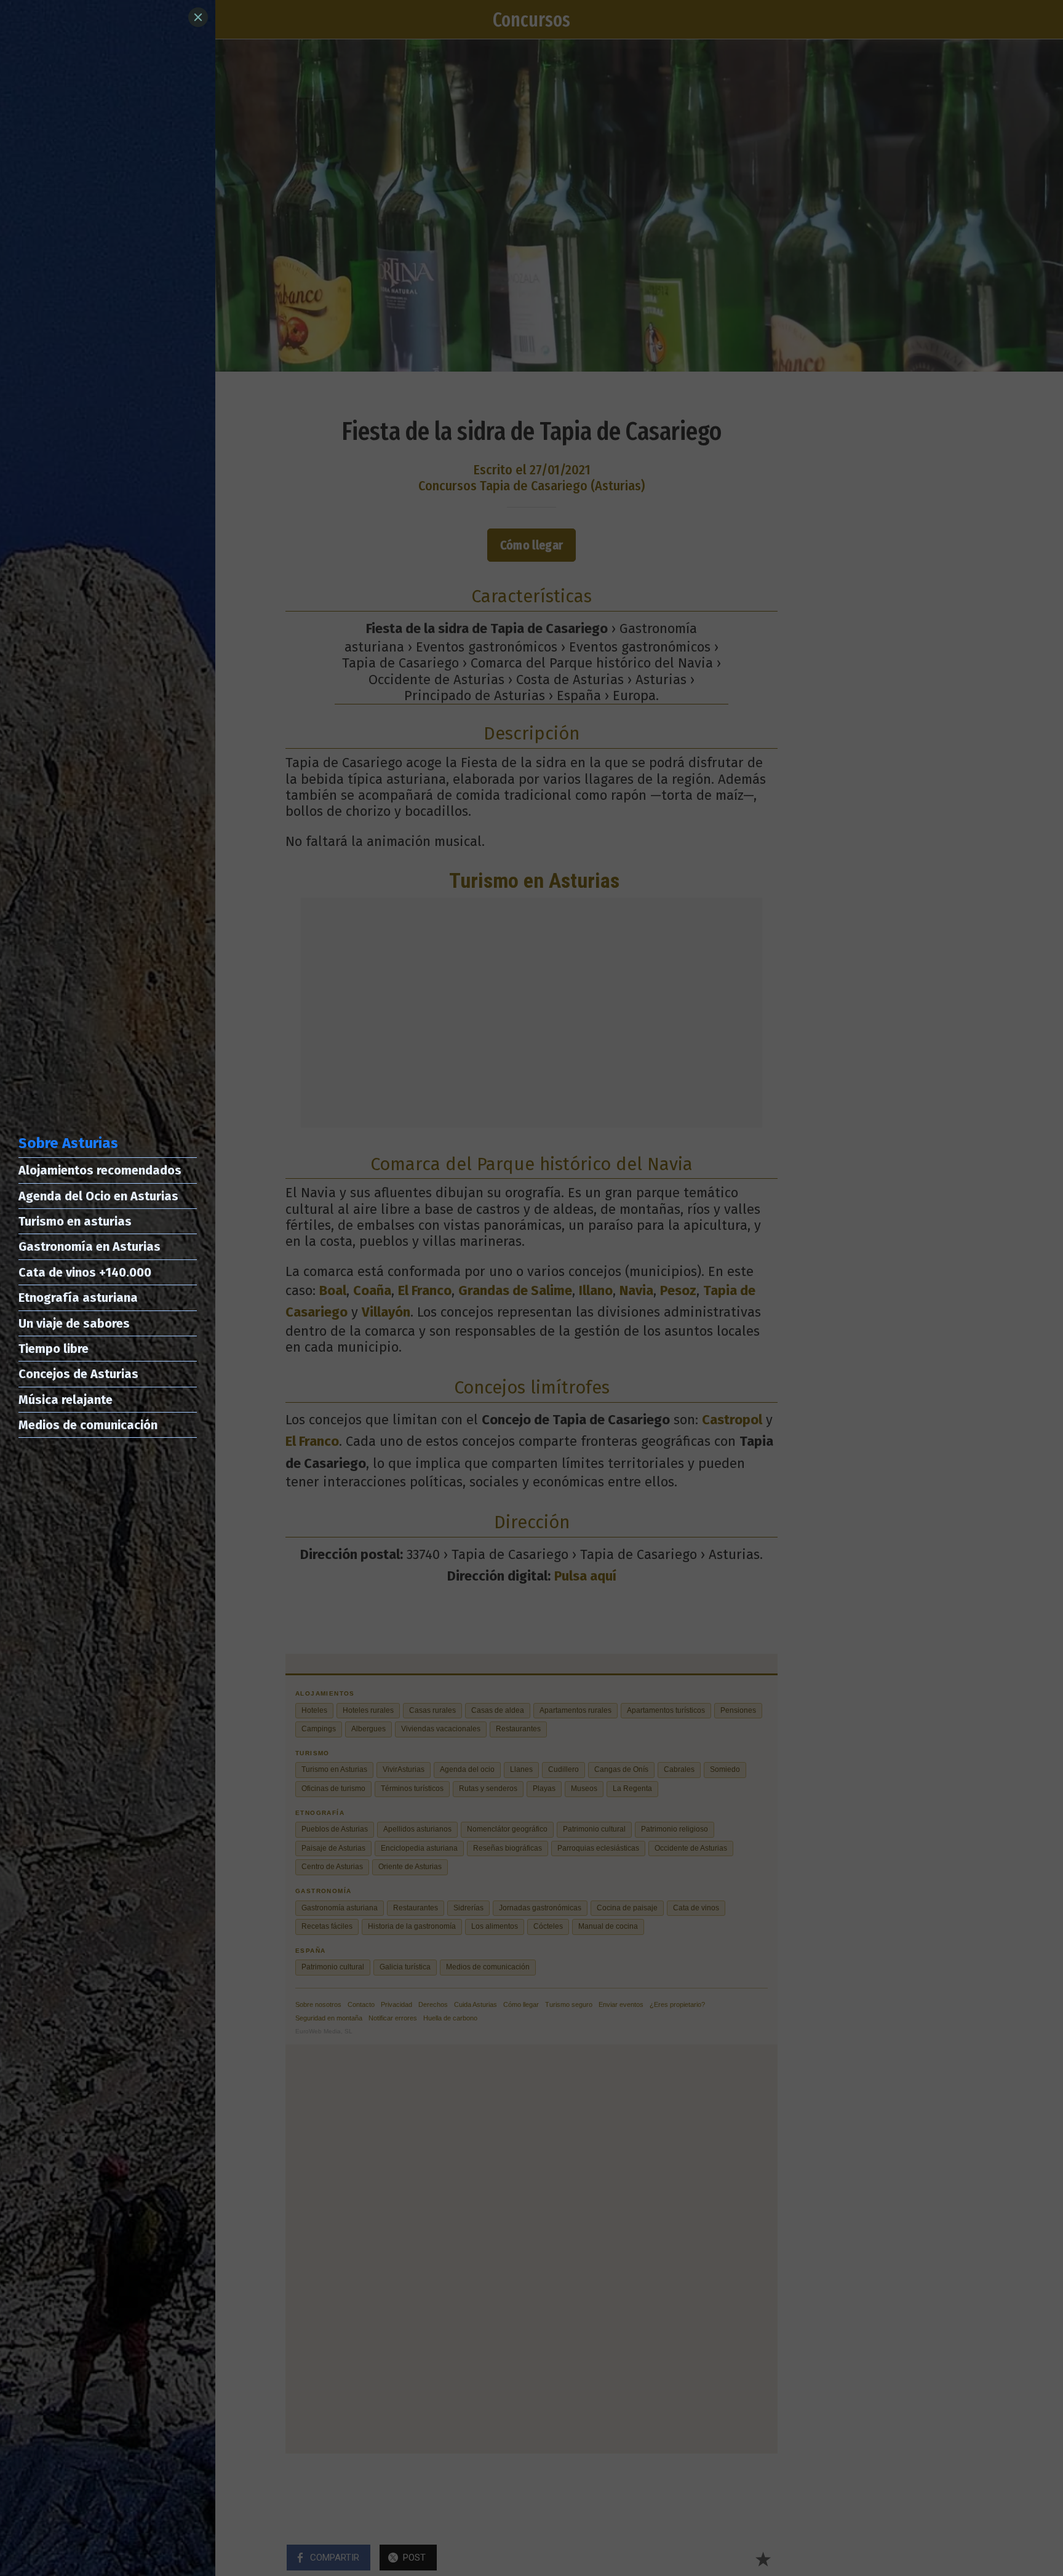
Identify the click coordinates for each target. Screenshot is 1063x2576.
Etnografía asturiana (78, 1298)
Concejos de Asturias (78, 1374)
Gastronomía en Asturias (90, 1246)
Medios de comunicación (88, 1425)
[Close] (198, 17)
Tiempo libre (54, 1349)
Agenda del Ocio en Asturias (98, 1196)
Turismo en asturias (75, 1221)
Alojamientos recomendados (100, 1170)
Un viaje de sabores (74, 1323)
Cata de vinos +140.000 (85, 1272)
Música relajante (66, 1400)
